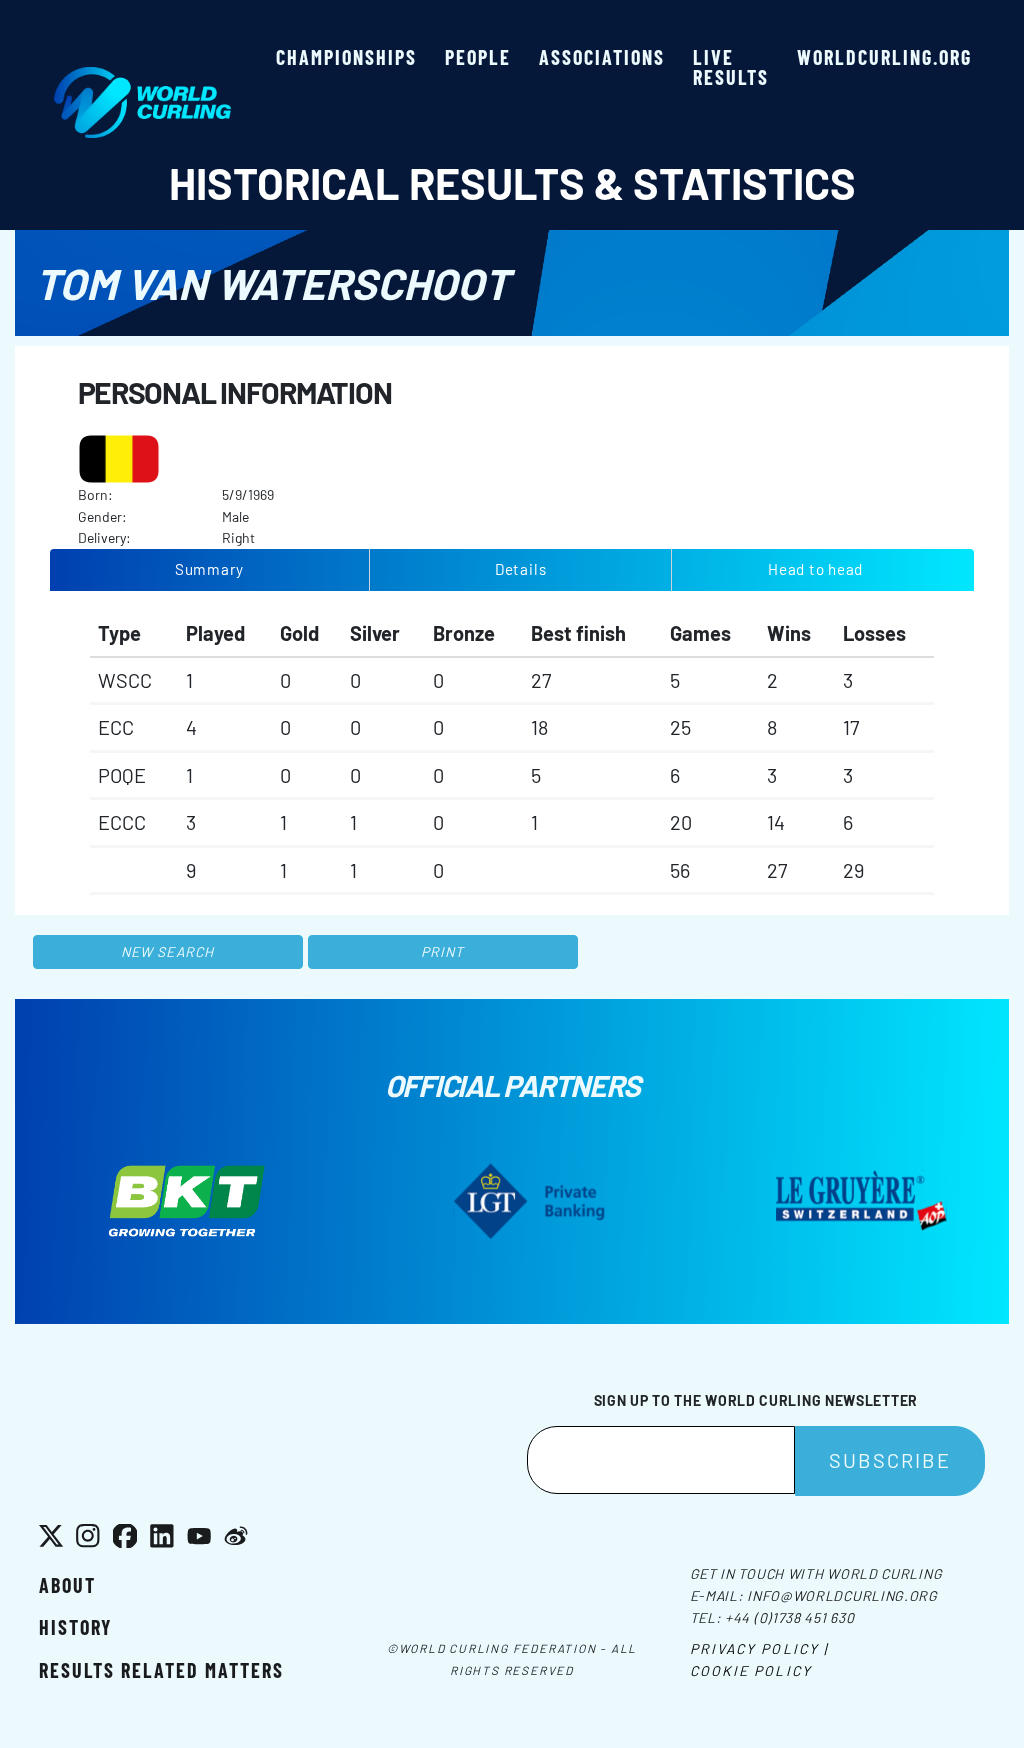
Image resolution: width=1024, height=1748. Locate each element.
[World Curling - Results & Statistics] (142, 77)
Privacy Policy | (759, 1648)
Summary (209, 569)
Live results (731, 67)
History (75, 1627)
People (478, 57)
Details (520, 569)
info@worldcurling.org (842, 1595)
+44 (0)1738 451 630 (789, 1617)
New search (167, 951)
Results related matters (161, 1670)
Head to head (815, 569)
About (67, 1585)
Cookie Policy (751, 1670)
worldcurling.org (884, 57)
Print (443, 951)
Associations (602, 57)
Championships (346, 57)
